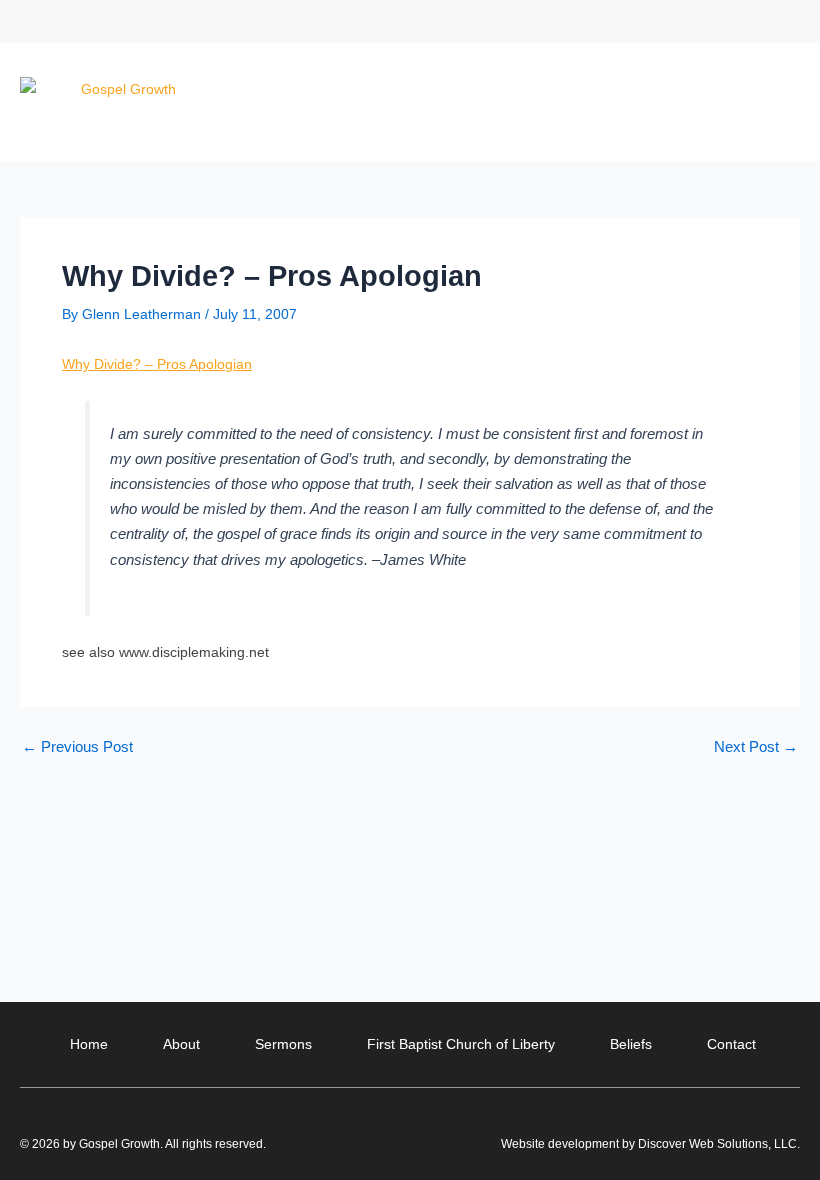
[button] (783, 21)
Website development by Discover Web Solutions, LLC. (650, 1144)
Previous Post (77, 747)
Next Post (756, 747)
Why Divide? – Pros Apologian (157, 364)
